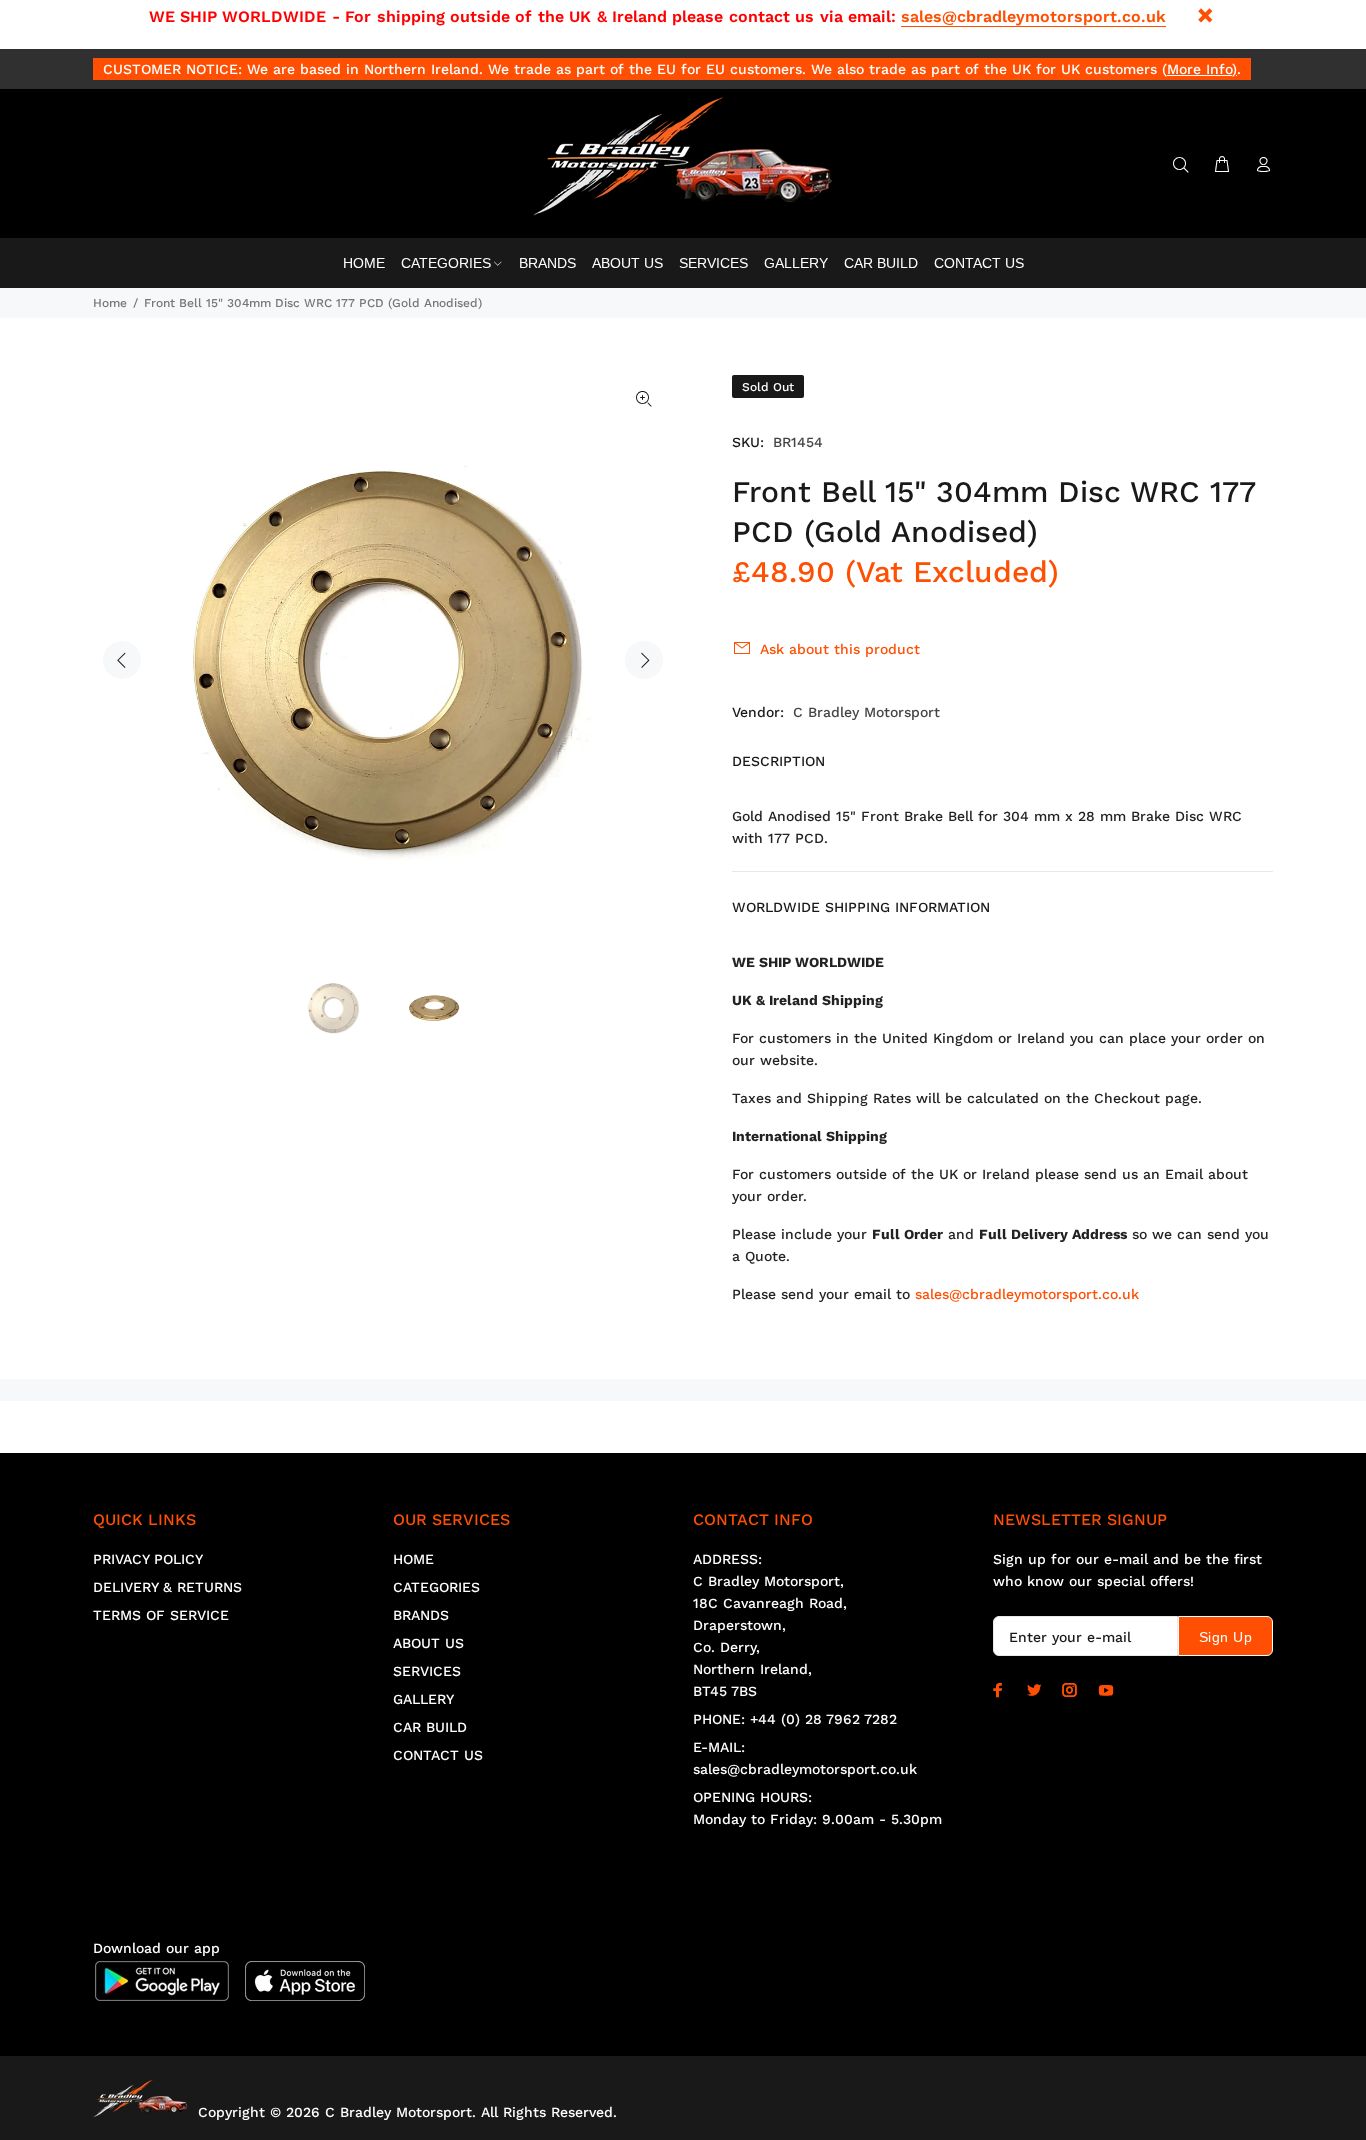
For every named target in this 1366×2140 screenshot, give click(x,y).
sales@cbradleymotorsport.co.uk (1033, 16)
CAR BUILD (430, 1727)
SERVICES (427, 1671)
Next (644, 660)
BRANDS (421, 1615)
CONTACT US (438, 1755)
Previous (122, 660)
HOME (413, 1559)
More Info (1199, 69)
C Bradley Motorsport (866, 712)
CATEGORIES (436, 1587)
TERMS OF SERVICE (161, 1615)
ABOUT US (428, 1643)
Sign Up (1225, 1637)
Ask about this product (840, 649)
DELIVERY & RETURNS (167, 1587)
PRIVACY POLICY (148, 1559)
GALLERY (423, 1699)
